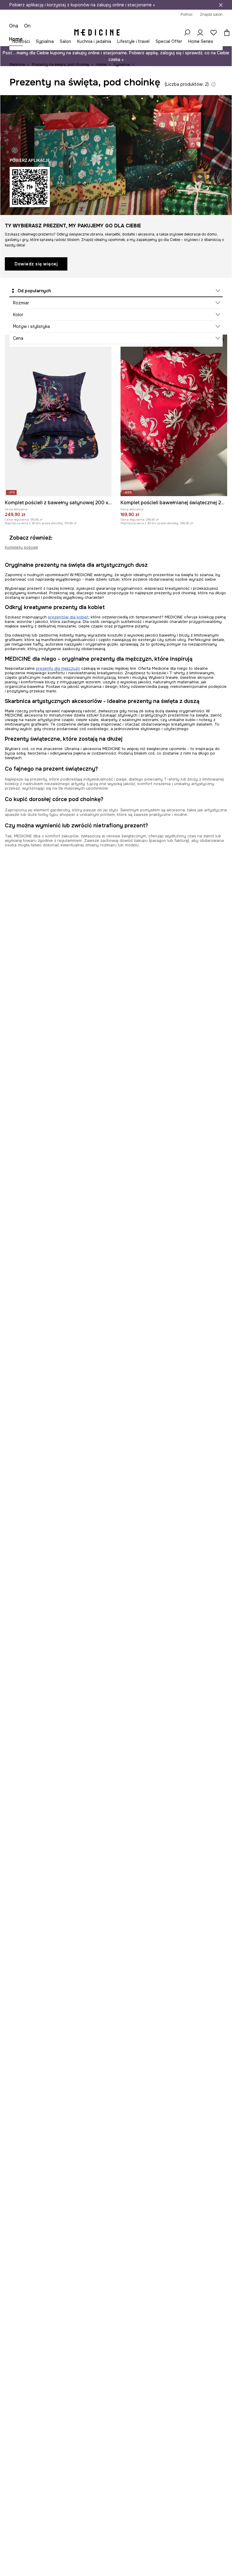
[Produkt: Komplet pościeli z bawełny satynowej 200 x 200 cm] (58, 415)
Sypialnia (45, 41)
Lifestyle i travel (133, 41)
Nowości (21, 41)
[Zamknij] (221, 5)
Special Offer (169, 41)
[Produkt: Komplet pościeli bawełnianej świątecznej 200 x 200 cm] (174, 415)
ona (14, 26)
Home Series (201, 41)
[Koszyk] (225, 33)
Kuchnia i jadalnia (94, 41)
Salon (65, 41)
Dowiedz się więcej (36, 264)
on (27, 26)
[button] (116, 291)
